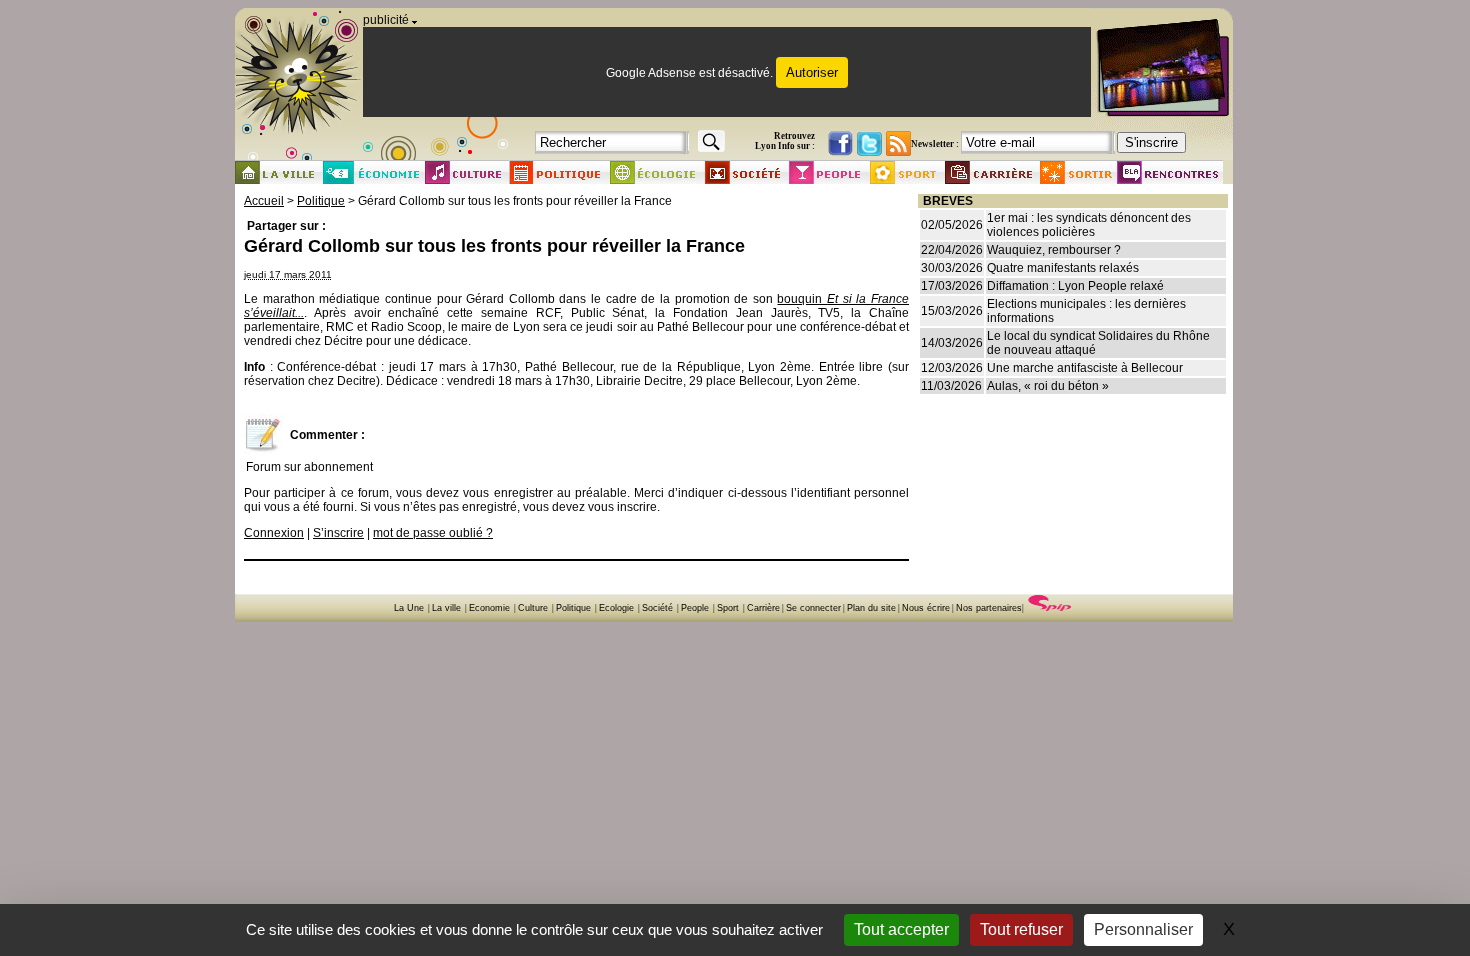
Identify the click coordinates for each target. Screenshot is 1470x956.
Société (657, 608)
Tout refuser (1021, 929)
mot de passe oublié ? (433, 533)
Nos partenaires (989, 608)
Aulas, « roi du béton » (1048, 386)
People (695, 608)
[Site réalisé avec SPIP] (1050, 608)
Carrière (763, 608)
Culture (533, 608)
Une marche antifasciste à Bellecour (1085, 368)
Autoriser (812, 72)
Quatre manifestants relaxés (1063, 268)
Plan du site (871, 608)
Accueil (264, 201)
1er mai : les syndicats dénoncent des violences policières (1089, 225)
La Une (409, 608)
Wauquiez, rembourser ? (1054, 250)
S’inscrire (338, 533)
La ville (446, 608)
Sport (728, 608)
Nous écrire (926, 608)
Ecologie (616, 608)
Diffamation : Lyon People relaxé (1075, 286)
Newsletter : (935, 144)
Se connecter (813, 608)
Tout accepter (901, 929)
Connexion (274, 533)
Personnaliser (1143, 929)
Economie (489, 608)
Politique (321, 201)
